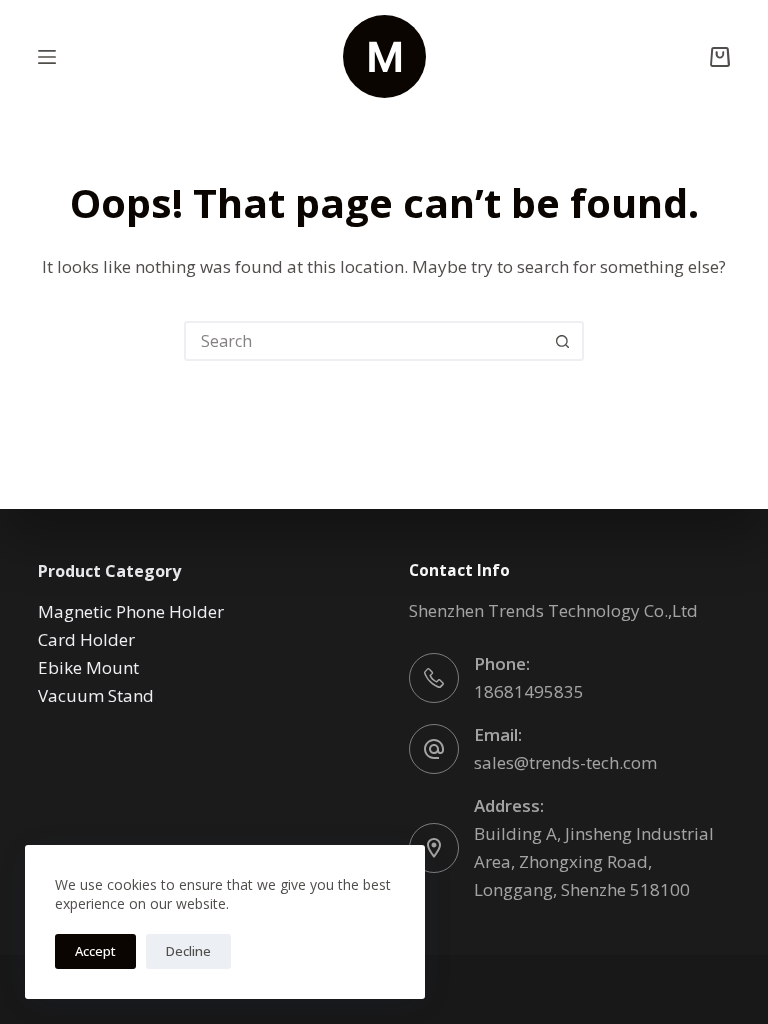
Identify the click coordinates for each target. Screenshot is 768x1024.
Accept (95, 951)
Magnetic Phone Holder (131, 611)
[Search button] (562, 341)
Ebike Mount (88, 667)
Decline (188, 951)
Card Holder (86, 639)
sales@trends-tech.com (565, 762)
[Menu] (47, 57)
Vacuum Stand (96, 695)
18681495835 (529, 691)
